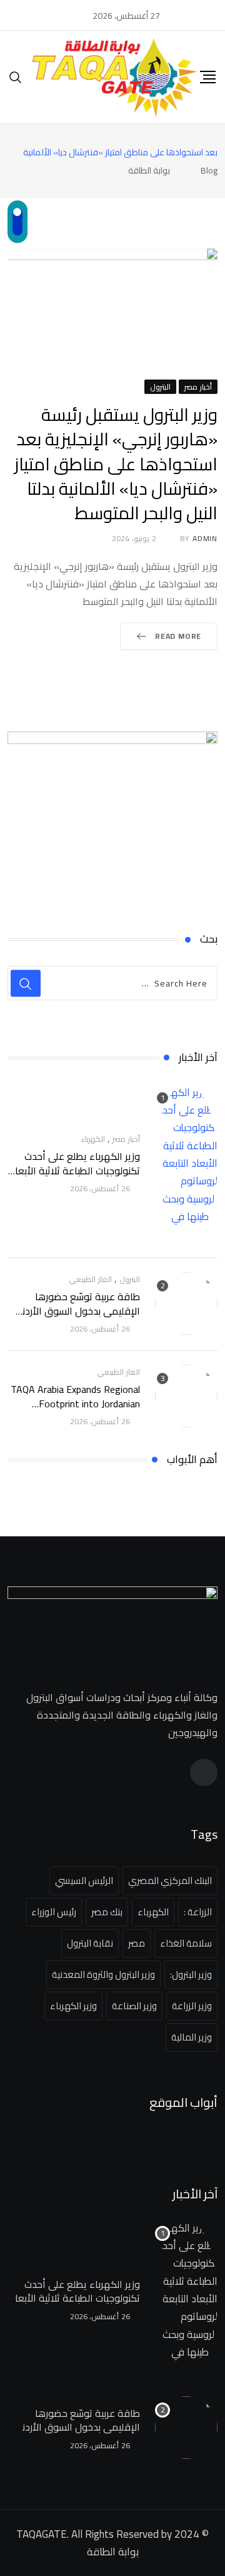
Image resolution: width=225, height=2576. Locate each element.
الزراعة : (198, 1912)
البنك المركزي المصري (170, 1880)
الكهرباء (93, 1139)
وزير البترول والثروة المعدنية (103, 1974)
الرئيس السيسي (84, 1880)
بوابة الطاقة (113, 2552)
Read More (178, 636)
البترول (130, 1279)
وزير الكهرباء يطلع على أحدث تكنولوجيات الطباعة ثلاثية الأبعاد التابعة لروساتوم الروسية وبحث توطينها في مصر (75, 1177)
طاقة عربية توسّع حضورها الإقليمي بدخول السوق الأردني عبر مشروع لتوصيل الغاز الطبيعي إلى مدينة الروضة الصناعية (76, 1317)
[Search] (16, 77)
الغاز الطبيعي (90, 1279)
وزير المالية (192, 2037)
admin (205, 538)
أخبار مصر (126, 1139)
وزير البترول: (191, 1974)
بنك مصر (107, 1912)
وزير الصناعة (134, 2006)
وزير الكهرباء (73, 2006)
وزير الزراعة (192, 2006)
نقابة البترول (90, 1943)
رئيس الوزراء (54, 1912)
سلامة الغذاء (186, 1943)
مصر (137, 1943)
